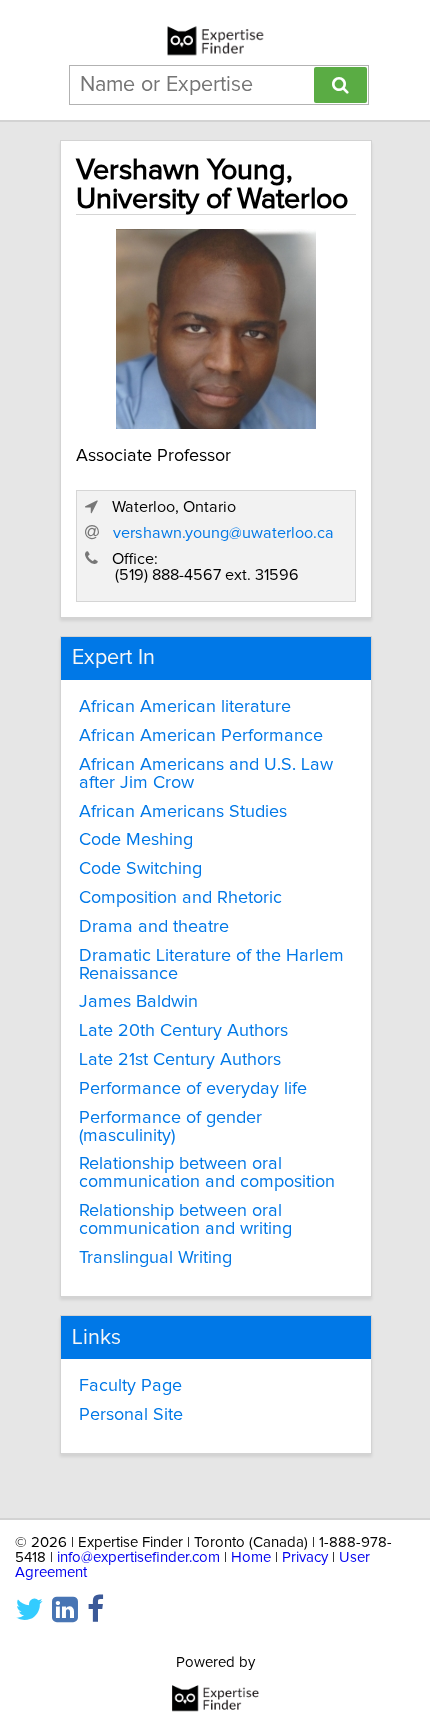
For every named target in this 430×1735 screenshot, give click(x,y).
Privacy (305, 1557)
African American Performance (201, 736)
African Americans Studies (183, 812)
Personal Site (131, 1415)
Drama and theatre (154, 927)
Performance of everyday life (193, 1089)
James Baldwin (138, 1002)
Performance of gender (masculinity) (170, 1127)
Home (251, 1557)
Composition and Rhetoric (180, 898)
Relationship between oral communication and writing (185, 1220)
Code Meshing (136, 840)
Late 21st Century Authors (180, 1060)
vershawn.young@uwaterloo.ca (223, 533)
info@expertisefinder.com (138, 1557)
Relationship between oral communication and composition (207, 1173)
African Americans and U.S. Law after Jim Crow (206, 774)
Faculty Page (130, 1386)
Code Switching (140, 869)
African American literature (185, 707)
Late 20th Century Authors (183, 1031)
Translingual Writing (155, 1258)
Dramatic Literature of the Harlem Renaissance (211, 965)
